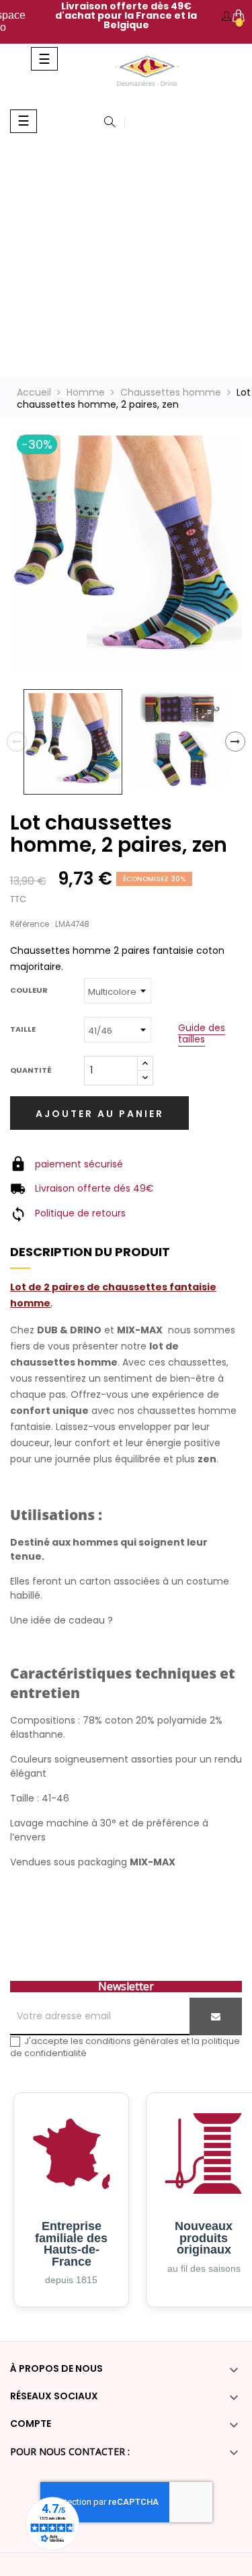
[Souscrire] (216, 2016)
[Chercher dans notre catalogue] (110, 123)
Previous (17, 742)
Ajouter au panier (100, 1114)
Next (235, 742)
